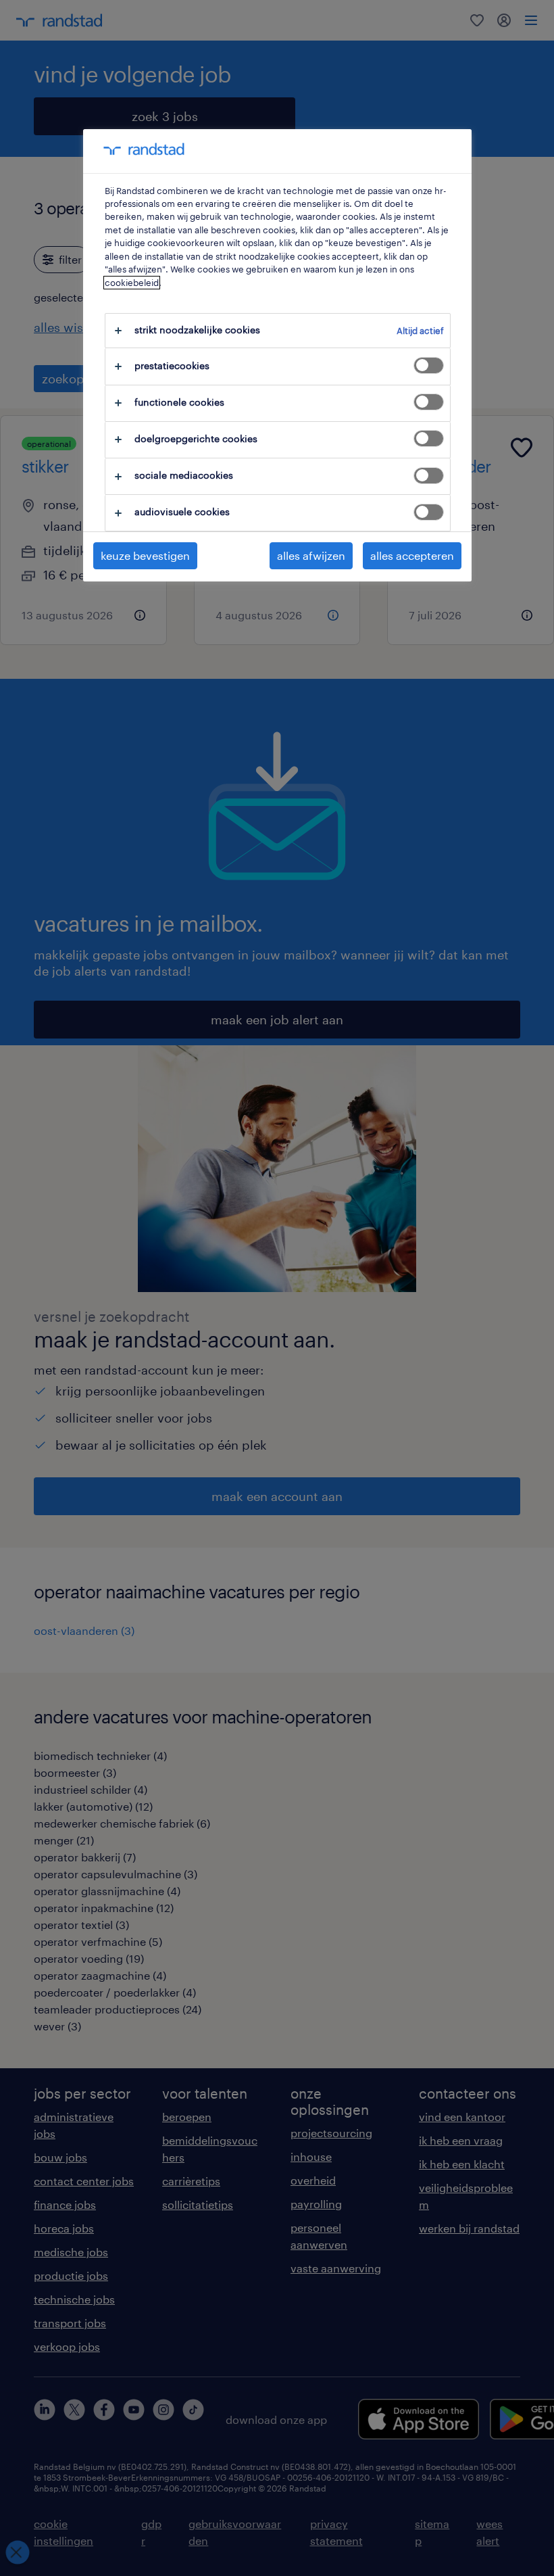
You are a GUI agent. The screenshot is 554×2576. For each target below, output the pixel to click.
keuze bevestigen (145, 555)
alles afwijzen (311, 555)
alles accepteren (412, 555)
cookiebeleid (132, 283)
